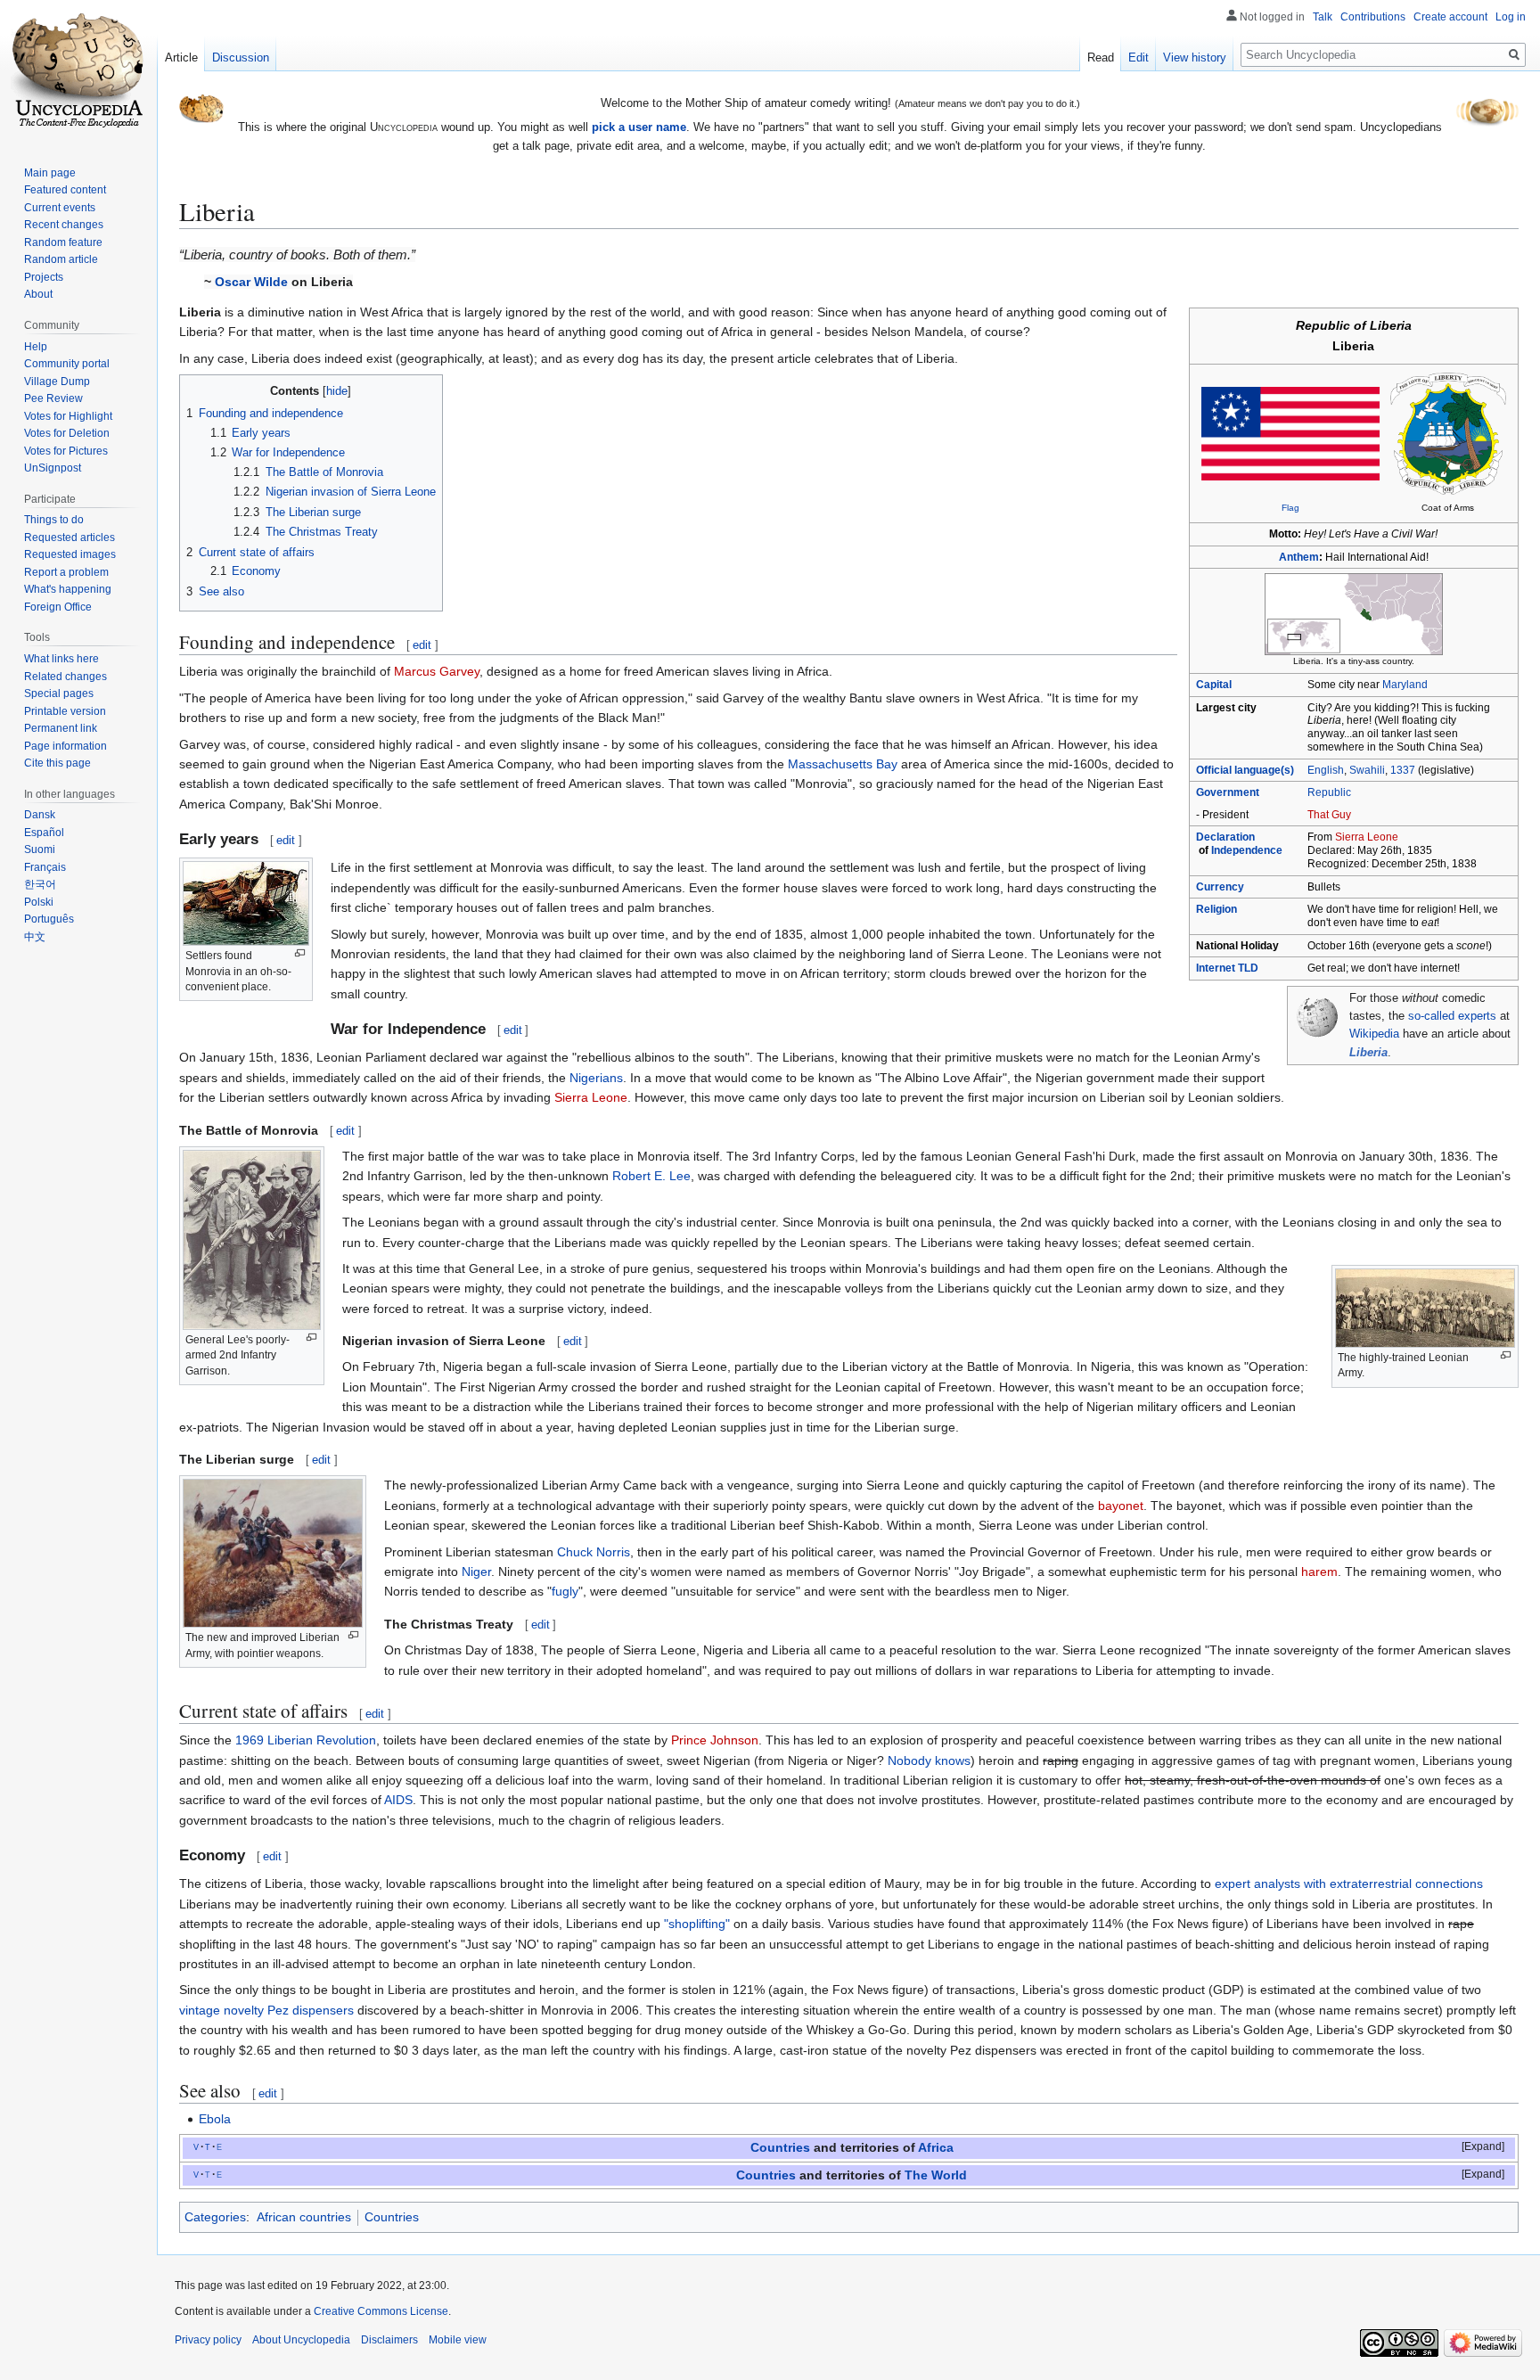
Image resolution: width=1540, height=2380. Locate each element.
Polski (39, 902)
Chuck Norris (594, 1552)
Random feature (63, 242)
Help (36, 347)
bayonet (1121, 1506)
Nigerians (596, 1078)
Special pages (59, 693)
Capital (1214, 685)
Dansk (40, 815)
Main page (50, 173)
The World (936, 2175)
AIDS (398, 1800)
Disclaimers (389, 2340)
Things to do (54, 520)
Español (44, 833)
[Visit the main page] (78, 71)
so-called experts (1452, 1016)
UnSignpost (53, 468)
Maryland (1405, 685)
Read (1101, 57)
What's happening (68, 589)
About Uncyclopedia (301, 2340)
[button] (1471, 2147)
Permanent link (61, 728)
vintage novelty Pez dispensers (266, 2010)
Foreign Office (58, 607)
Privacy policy (208, 2340)
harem (1319, 1572)
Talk (1323, 17)
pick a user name (639, 127)
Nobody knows (929, 1760)
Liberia (1368, 1053)
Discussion (241, 57)
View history (1195, 57)
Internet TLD (1227, 968)
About (38, 294)
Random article (61, 259)
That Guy (1329, 815)
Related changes (66, 677)
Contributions (1373, 17)
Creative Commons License (381, 2311)
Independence (1247, 850)
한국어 (40, 884)
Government (1228, 792)
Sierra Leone (1367, 837)
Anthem (1299, 557)
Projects (44, 277)
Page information (66, 746)
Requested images (70, 554)
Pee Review (53, 398)
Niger (476, 1572)
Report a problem (66, 572)
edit (422, 645)
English (1326, 770)
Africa (936, 2148)
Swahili (1367, 770)
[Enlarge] (300, 953)
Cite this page (57, 763)
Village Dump (57, 382)
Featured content (65, 190)
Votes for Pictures (66, 451)
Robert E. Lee (651, 1176)
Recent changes (64, 225)
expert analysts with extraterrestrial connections (1349, 1883)
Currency (1220, 887)
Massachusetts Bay (843, 764)
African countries (304, 2217)
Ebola (215, 2119)
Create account (1450, 17)
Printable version (65, 711)
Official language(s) (1245, 770)
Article (181, 57)
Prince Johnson (715, 1740)
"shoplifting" (697, 1924)
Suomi (40, 849)
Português (49, 919)
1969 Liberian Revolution (306, 1740)
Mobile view (458, 2340)
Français (45, 867)
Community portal (67, 364)
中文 (35, 937)
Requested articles (70, 538)
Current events (60, 208)
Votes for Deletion (67, 433)
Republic (1329, 792)
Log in (1511, 17)
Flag (1290, 508)
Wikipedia (1374, 1034)
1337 (1403, 770)
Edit (1139, 57)
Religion (1216, 909)
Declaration (1225, 837)
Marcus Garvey (437, 671)
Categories (215, 2217)
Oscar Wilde (251, 282)
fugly (565, 1591)
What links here (61, 659)
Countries (780, 2148)
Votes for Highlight (68, 416)
